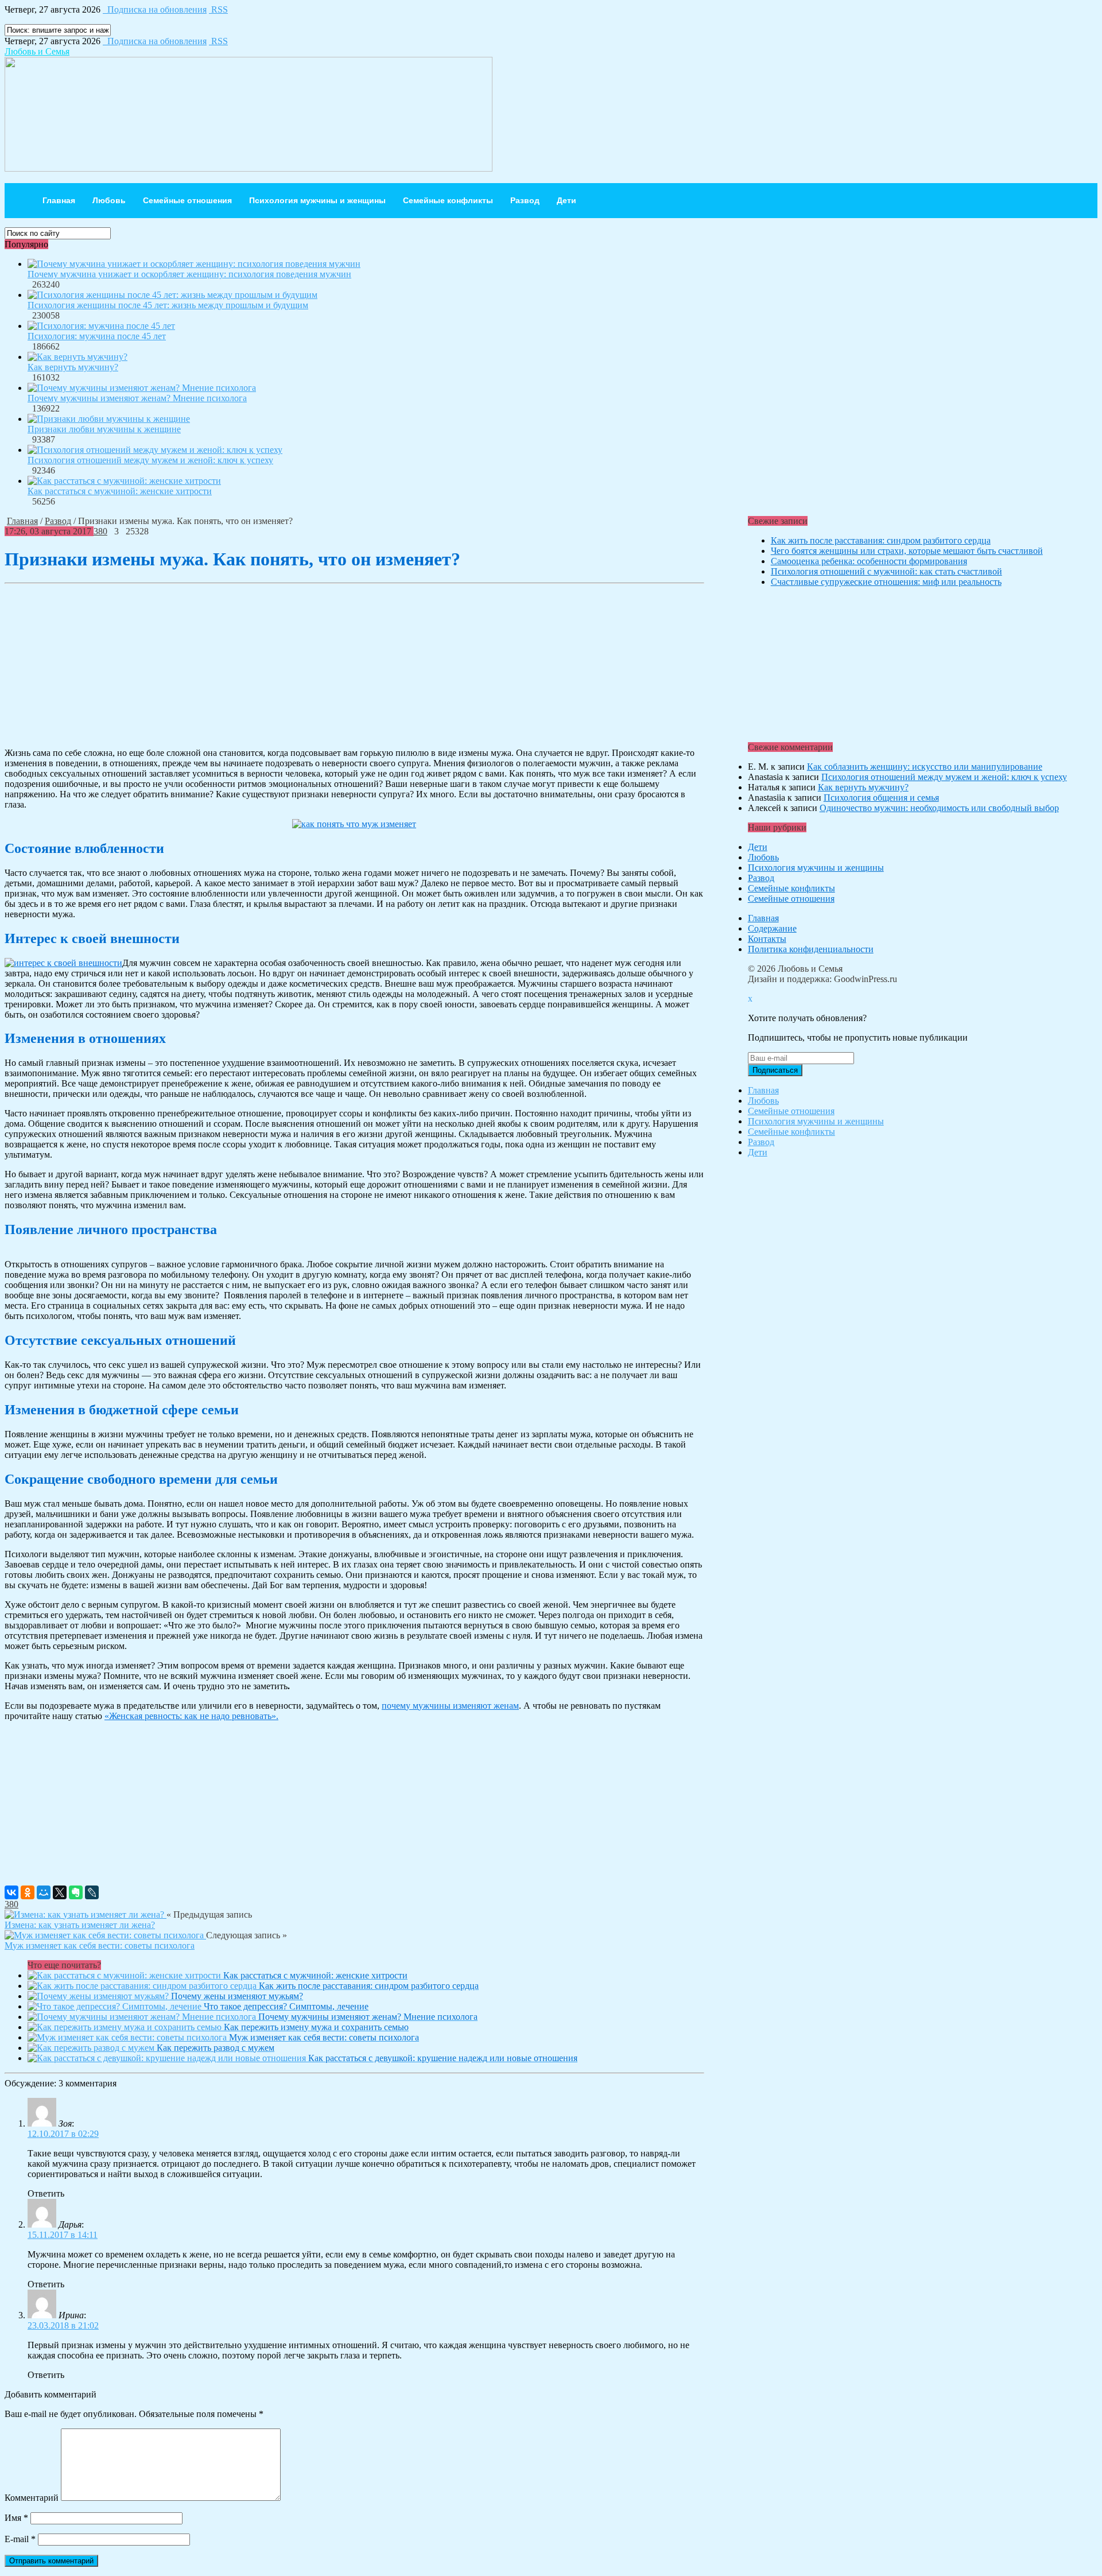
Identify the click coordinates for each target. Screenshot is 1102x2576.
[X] (60, 1892)
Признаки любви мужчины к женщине (104, 429)
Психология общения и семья (881, 798)
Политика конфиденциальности (811, 949)
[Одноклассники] (28, 1892)
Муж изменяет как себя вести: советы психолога (100, 1945)
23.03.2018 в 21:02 (63, 2325)
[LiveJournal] (92, 1892)
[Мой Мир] (44, 1892)
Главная (59, 200)
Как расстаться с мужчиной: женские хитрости (120, 491)
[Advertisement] (354, 665)
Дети (566, 200)
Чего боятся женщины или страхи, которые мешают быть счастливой (907, 551)
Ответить (46, 2193)
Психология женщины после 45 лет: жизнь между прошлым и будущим (168, 305)
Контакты (767, 939)
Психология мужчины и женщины (317, 200)
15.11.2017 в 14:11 (63, 2235)
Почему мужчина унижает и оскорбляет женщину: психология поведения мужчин (189, 274)
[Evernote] (76, 1892)
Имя (16, 2518)
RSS (218, 9)
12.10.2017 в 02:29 (63, 2134)
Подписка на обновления (155, 9)
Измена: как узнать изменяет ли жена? (80, 1925)
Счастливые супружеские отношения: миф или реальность (886, 582)
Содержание (772, 928)
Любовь (109, 200)
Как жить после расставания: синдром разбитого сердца (881, 540)
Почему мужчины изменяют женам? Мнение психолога (137, 398)
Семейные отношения (187, 200)
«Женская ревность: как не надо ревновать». (191, 1716)
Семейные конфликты (448, 200)
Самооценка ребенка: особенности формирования (869, 561)
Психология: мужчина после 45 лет (97, 336)
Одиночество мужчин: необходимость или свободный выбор (939, 808)
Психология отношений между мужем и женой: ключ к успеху (150, 460)
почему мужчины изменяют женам (450, 1706)
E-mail (20, 2539)
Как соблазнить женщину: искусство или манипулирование (925, 767)
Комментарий (32, 2498)
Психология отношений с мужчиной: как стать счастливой (886, 571)
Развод (525, 200)
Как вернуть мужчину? (73, 367)
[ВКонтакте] (11, 1892)
